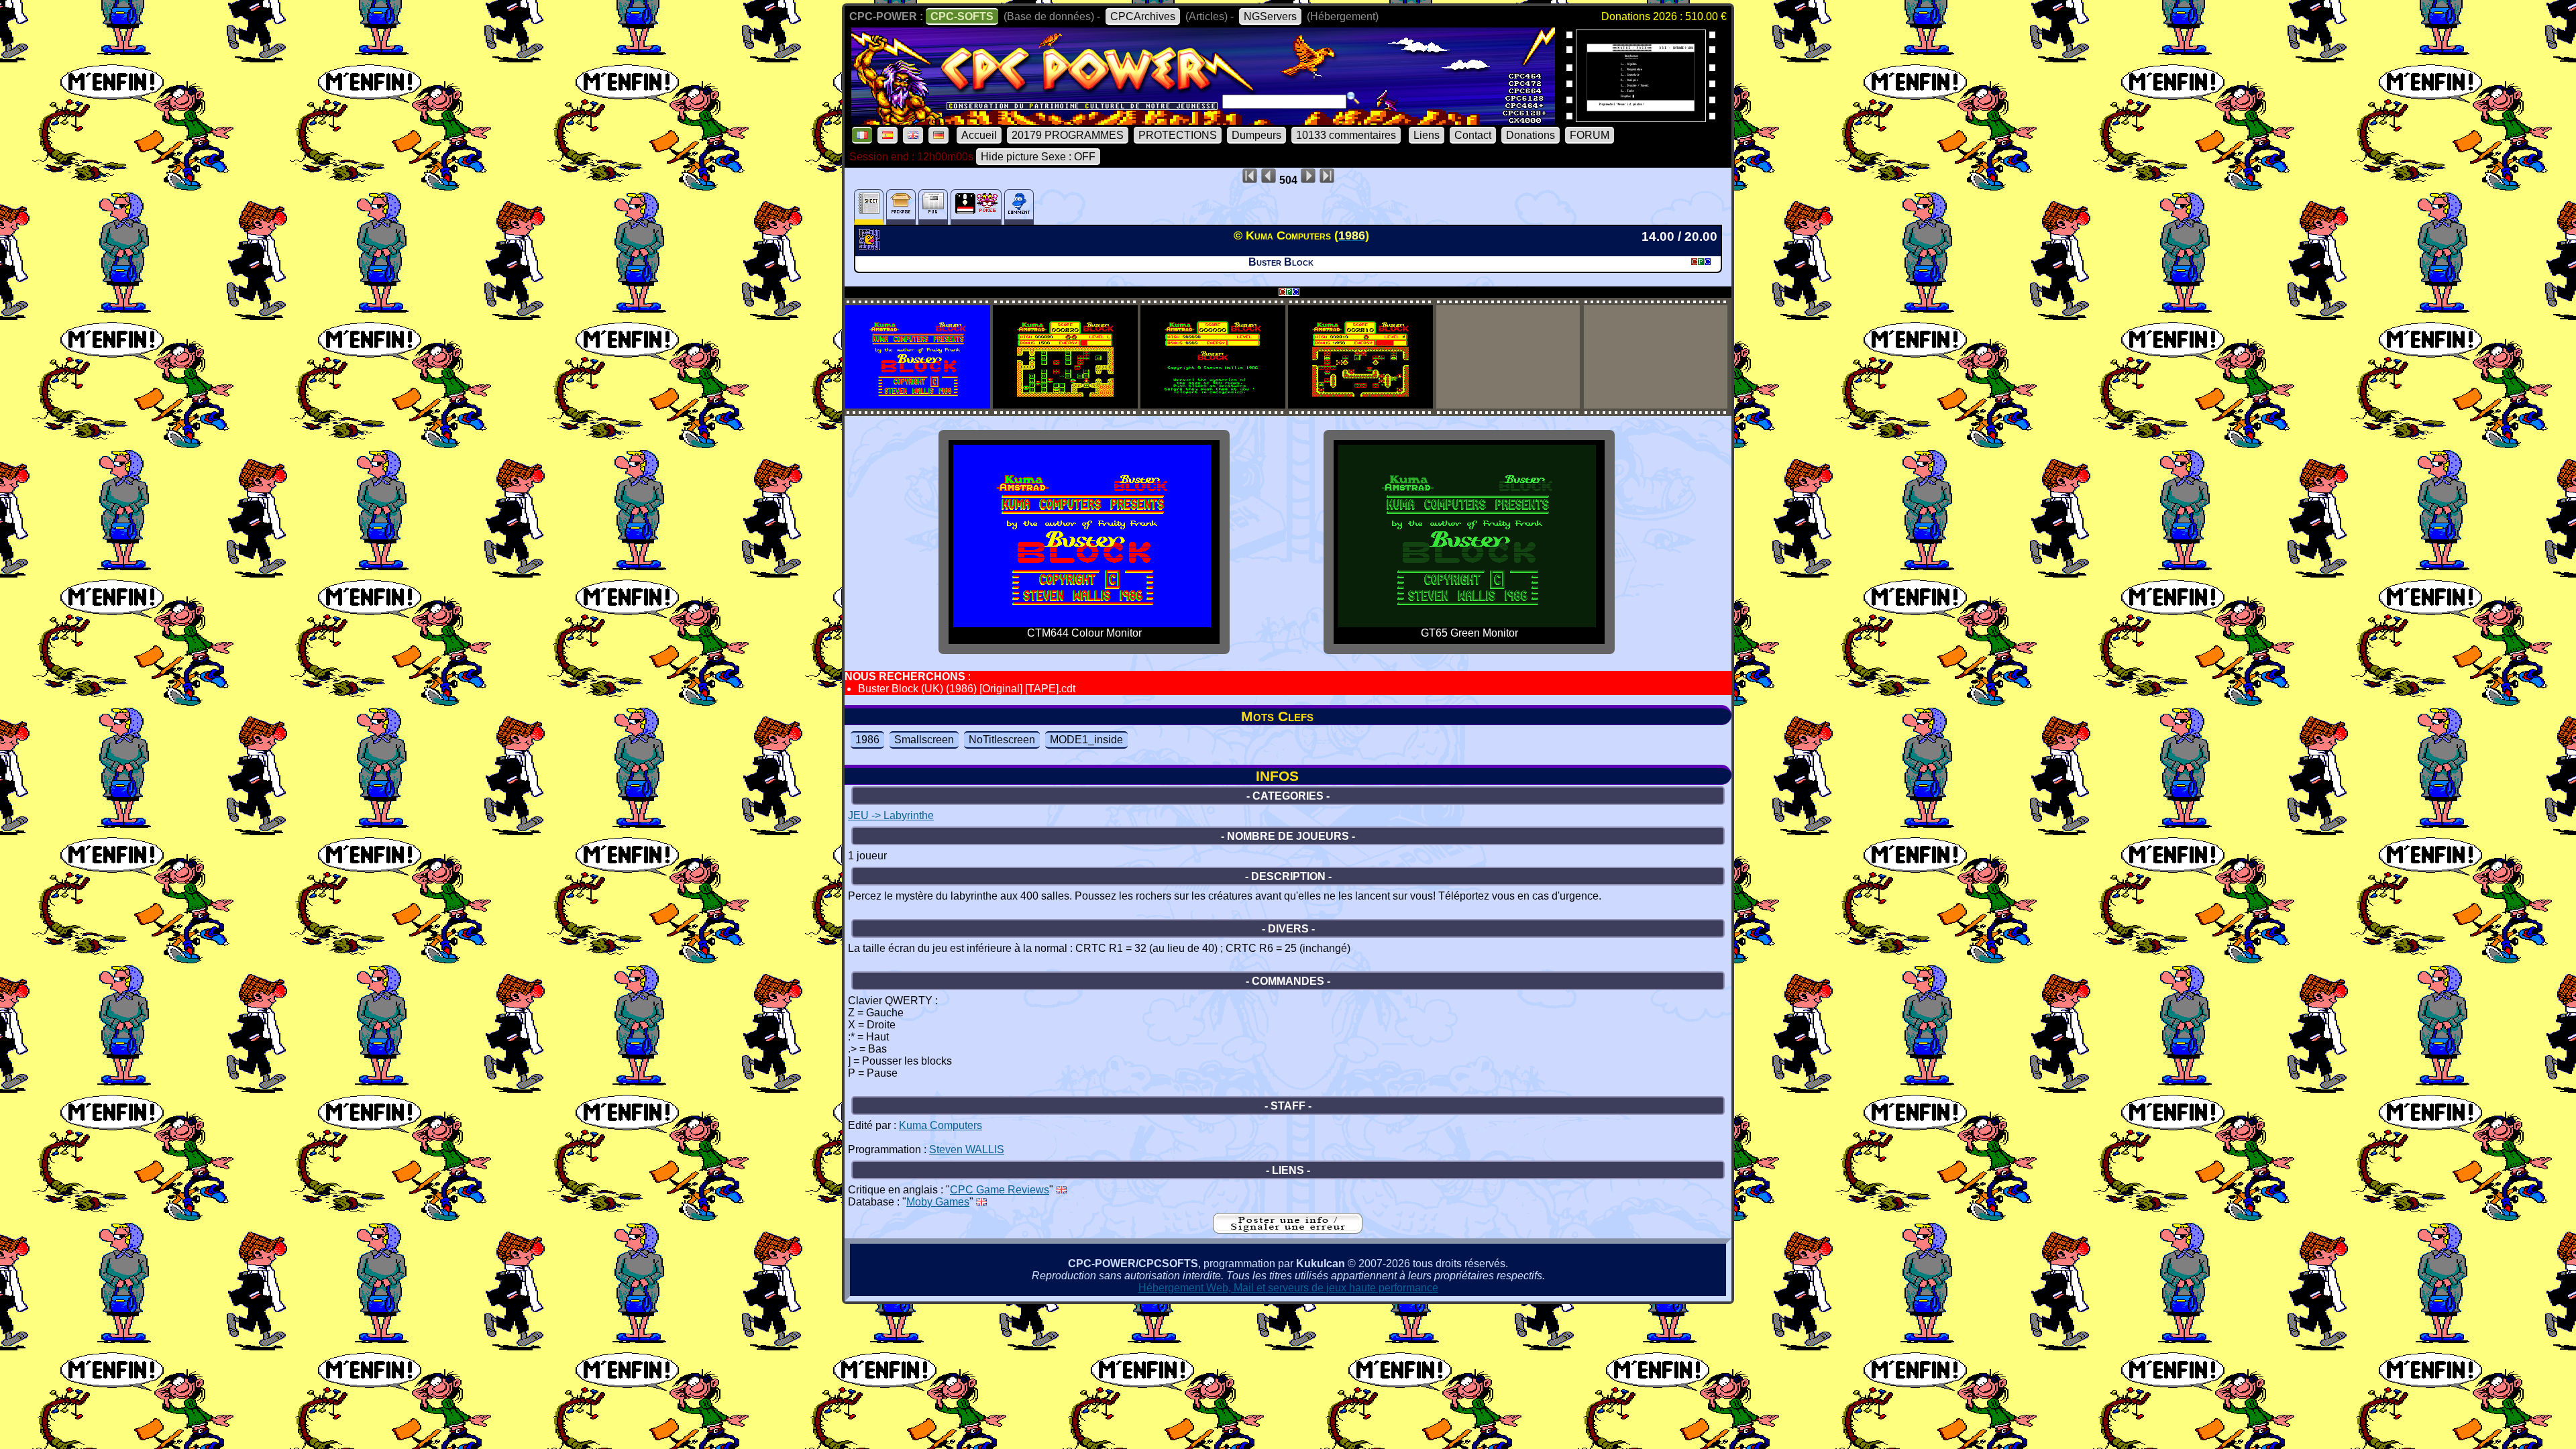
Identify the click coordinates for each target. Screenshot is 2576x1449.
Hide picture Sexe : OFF (1038, 157)
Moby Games (938, 1202)
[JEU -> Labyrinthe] (871, 246)
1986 (867, 740)
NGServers (1270, 16)
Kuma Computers (941, 1125)
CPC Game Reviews (1000, 1190)
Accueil (979, 135)
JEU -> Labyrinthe (891, 815)
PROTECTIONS (1178, 135)
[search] (1353, 98)
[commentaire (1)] (1019, 207)
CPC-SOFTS (962, 16)
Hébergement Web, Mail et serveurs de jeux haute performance (1288, 1288)
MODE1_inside (1086, 740)
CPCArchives (1143, 16)
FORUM (1590, 135)
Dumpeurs (1256, 135)
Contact (1473, 135)
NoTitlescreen (1002, 740)
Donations (1531, 135)
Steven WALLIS (967, 1149)
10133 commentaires (1346, 135)
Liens (1427, 135)
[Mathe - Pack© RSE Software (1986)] (1641, 118)
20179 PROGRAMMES (1068, 135)
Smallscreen (924, 740)
